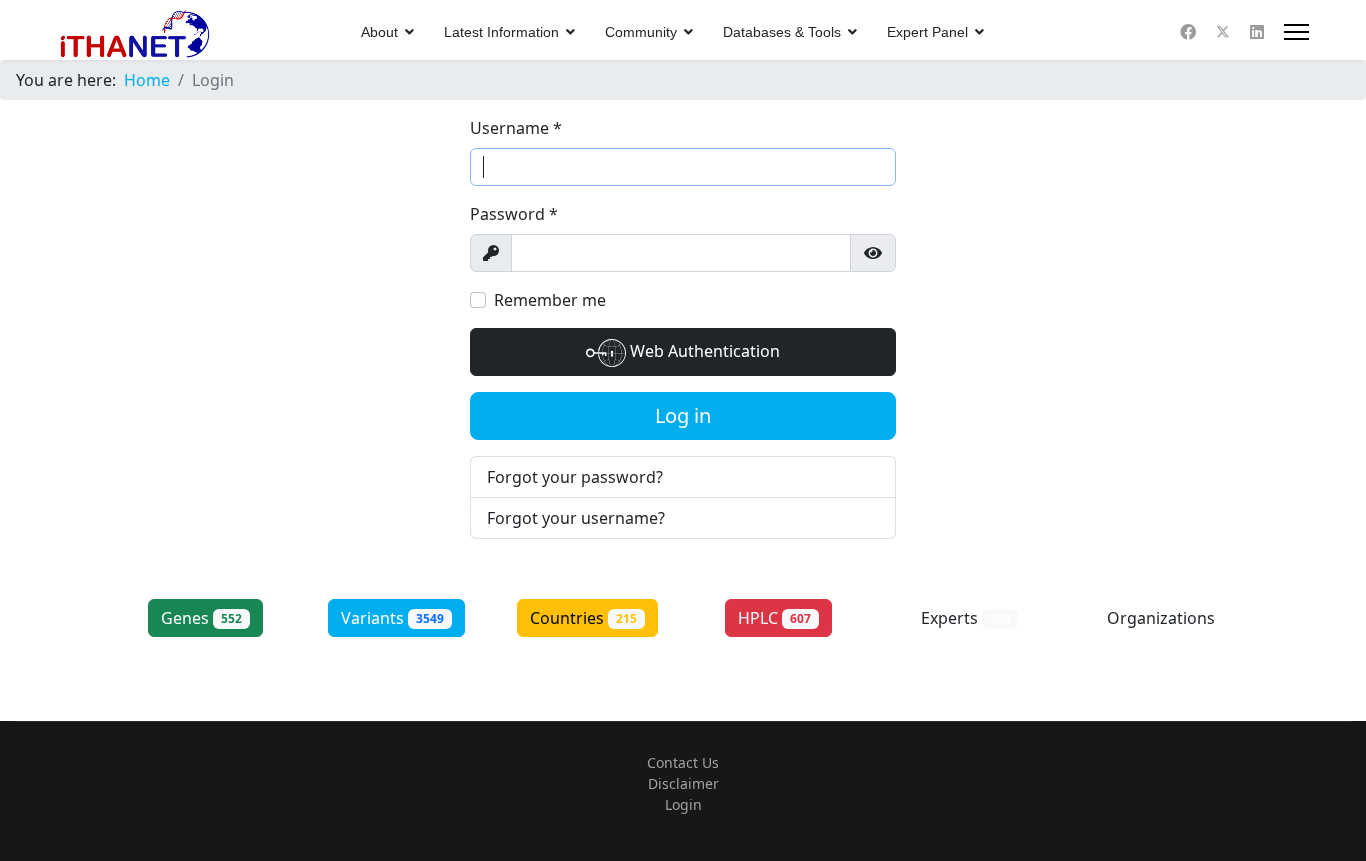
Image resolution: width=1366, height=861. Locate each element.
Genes (201, 618)
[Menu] (1296, 32)
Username (516, 128)
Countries (583, 618)
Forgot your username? (576, 518)
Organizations (1161, 629)
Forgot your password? (575, 477)
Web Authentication (703, 351)
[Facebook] (1188, 32)
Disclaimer (683, 783)
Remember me (550, 300)
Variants (392, 618)
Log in (683, 415)
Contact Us (683, 762)
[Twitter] (1223, 32)
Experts (966, 618)
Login (683, 804)
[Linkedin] (1257, 32)
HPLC (774, 618)
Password (514, 214)
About (379, 32)
